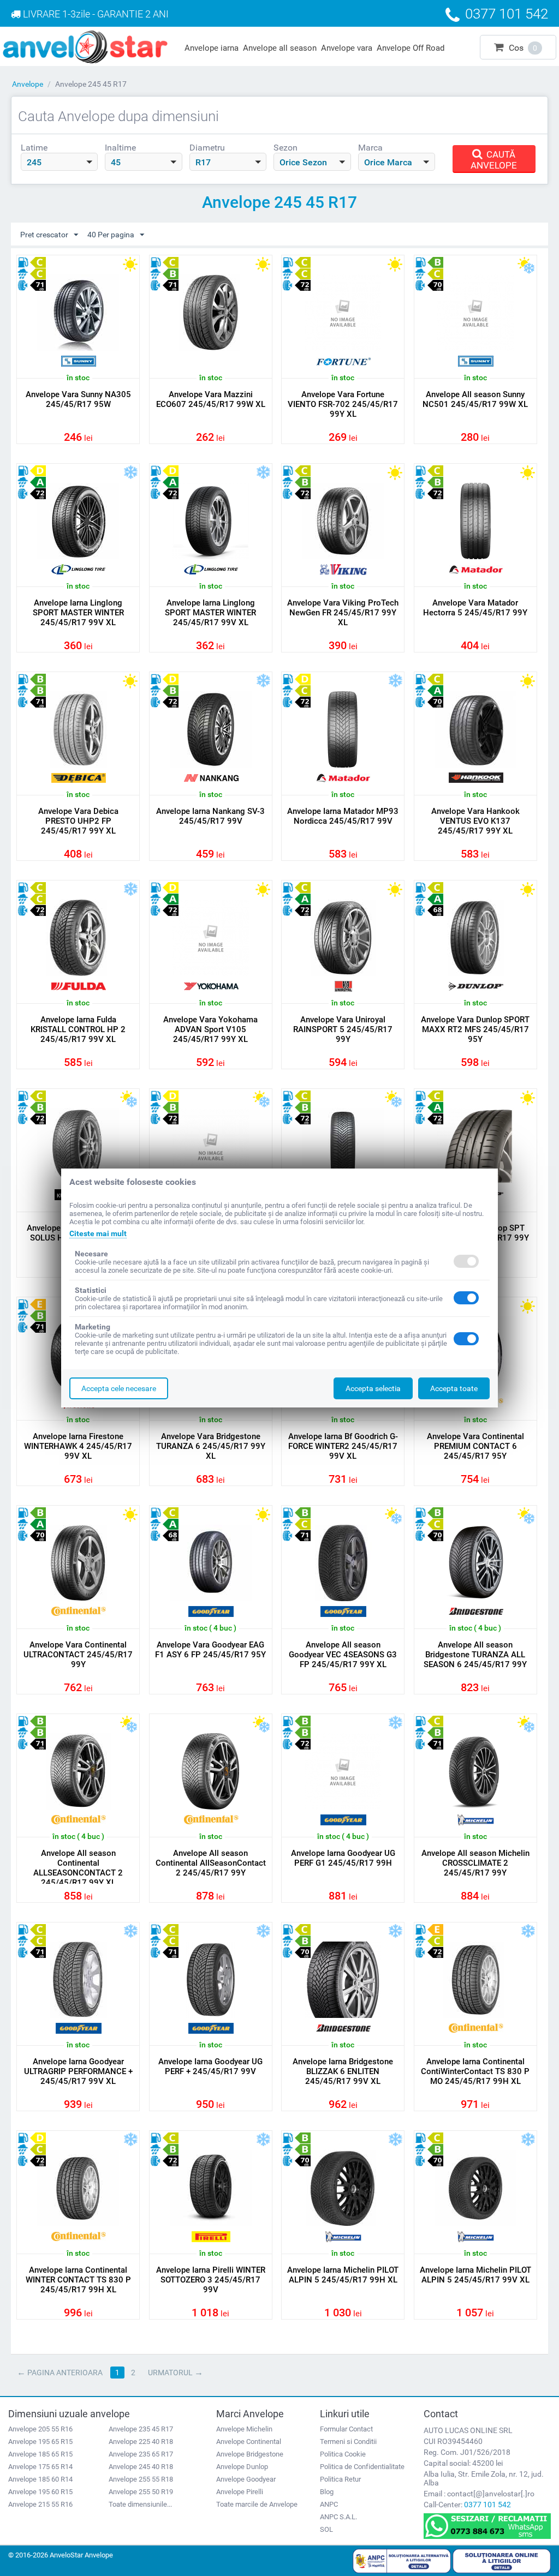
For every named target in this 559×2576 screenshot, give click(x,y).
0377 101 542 (487, 2505)
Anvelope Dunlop (242, 2467)
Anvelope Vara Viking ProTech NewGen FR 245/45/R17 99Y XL (343, 613)
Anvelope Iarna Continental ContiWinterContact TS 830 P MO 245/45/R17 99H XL (475, 2071)
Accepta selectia (373, 1388)
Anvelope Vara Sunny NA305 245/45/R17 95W (78, 399)
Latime (34, 148)
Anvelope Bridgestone (250, 2454)
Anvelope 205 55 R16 (40, 2429)
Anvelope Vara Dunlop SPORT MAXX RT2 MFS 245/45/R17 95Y (475, 1029)
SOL (326, 2529)
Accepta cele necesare (119, 1388)
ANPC (329, 2504)
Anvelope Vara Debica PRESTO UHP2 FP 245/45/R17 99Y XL (78, 821)
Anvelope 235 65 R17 (141, 2454)
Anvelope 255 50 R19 (141, 2492)
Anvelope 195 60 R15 (40, 2492)
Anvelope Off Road (411, 48)
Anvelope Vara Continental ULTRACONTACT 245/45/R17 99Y (78, 1655)
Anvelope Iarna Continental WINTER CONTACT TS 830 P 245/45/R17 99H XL (78, 2280)
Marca (370, 148)
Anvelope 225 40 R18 (141, 2442)
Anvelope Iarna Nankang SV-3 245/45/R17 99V (210, 816)
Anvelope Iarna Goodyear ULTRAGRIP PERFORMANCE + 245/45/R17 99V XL (78, 2071)
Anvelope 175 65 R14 (40, 2467)
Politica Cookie (343, 2454)
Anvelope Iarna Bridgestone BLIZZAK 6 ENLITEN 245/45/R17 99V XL (343, 2071)
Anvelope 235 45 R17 (141, 2429)
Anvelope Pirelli (240, 2492)
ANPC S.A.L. (338, 2517)
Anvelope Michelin (244, 2429)
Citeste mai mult (98, 1233)
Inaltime (120, 148)
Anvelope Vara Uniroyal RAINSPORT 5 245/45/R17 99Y (343, 1029)
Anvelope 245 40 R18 (141, 2467)
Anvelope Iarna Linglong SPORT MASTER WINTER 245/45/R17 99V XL (78, 613)
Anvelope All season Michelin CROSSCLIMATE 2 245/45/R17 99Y (475, 1863)
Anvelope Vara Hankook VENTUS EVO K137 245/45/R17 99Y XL (475, 821)
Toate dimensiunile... (140, 2504)
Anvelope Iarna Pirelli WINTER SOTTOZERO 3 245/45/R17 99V (211, 2280)
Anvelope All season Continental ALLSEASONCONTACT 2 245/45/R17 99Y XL (78, 1868)
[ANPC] (402, 2560)
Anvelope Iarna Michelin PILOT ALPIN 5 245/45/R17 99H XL (343, 2275)
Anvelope (28, 84)
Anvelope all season (280, 48)
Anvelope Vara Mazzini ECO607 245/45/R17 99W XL (211, 399)
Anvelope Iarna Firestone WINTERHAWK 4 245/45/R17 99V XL (78, 1446)
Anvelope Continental (249, 2442)
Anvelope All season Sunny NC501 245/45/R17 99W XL (475, 399)
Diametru (207, 148)
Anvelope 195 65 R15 (40, 2442)
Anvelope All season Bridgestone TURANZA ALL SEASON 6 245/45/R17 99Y (475, 1655)
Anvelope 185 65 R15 (40, 2454)
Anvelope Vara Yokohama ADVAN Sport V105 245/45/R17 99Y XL (210, 1029)
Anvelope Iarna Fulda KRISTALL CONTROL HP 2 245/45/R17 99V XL (78, 1029)
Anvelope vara (347, 48)
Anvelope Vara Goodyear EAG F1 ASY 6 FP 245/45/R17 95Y (210, 1650)
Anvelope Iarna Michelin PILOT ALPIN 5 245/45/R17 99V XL (475, 2275)
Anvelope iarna (212, 48)
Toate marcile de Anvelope (257, 2504)
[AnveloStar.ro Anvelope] (85, 46)
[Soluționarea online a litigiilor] (502, 2560)
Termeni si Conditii (348, 2442)
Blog (327, 2492)
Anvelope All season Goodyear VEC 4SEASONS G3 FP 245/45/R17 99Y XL (343, 1655)
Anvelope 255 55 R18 (141, 2479)
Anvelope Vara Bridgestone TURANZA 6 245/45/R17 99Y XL (211, 1446)
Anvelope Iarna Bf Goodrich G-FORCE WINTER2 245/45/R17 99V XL (343, 1446)
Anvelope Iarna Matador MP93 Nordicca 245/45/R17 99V (343, 816)
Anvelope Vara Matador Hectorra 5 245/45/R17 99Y (475, 608)
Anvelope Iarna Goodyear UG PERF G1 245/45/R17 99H (343, 1858)
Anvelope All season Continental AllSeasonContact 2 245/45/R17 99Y (211, 1863)
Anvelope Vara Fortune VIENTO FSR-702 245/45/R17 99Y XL (343, 404)
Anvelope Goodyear (246, 2479)
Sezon (286, 148)
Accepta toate (454, 1388)
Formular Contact (346, 2429)
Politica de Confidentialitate (362, 2467)
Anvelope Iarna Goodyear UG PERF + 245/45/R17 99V (210, 2066)
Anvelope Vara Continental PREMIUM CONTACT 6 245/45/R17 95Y (475, 1446)
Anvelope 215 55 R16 (40, 2504)
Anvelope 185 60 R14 (40, 2479)
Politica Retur (340, 2479)
